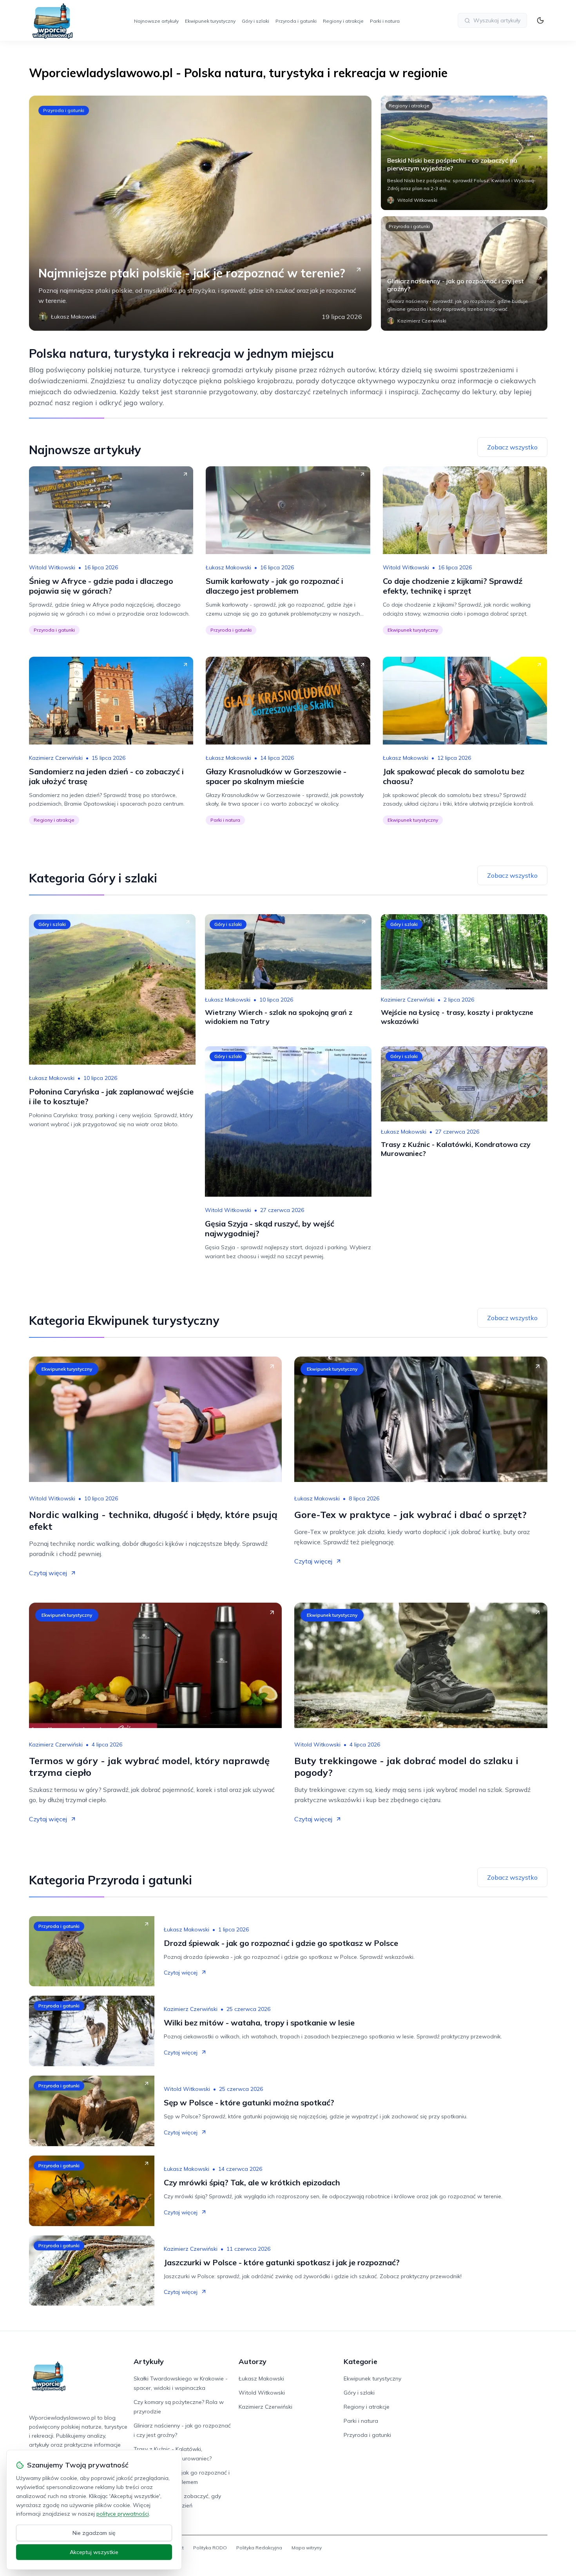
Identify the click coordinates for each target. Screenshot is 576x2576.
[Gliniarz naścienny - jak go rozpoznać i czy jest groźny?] (464, 274)
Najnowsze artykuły (156, 21)
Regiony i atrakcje (343, 21)
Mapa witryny (307, 2548)
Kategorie (360, 2361)
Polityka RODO (210, 2548)
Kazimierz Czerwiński (56, 758)
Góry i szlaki (255, 21)
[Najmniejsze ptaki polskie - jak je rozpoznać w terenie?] (200, 213)
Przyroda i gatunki (296, 21)
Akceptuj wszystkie (94, 2552)
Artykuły (149, 2361)
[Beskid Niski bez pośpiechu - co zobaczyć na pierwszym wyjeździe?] (464, 153)
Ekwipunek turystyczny (210, 21)
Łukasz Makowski (228, 567)
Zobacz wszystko (512, 447)
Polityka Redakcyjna (259, 2548)
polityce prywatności (123, 2514)
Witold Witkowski (52, 567)
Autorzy (253, 2361)
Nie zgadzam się (94, 2533)
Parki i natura (385, 21)
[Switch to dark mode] (540, 20)
